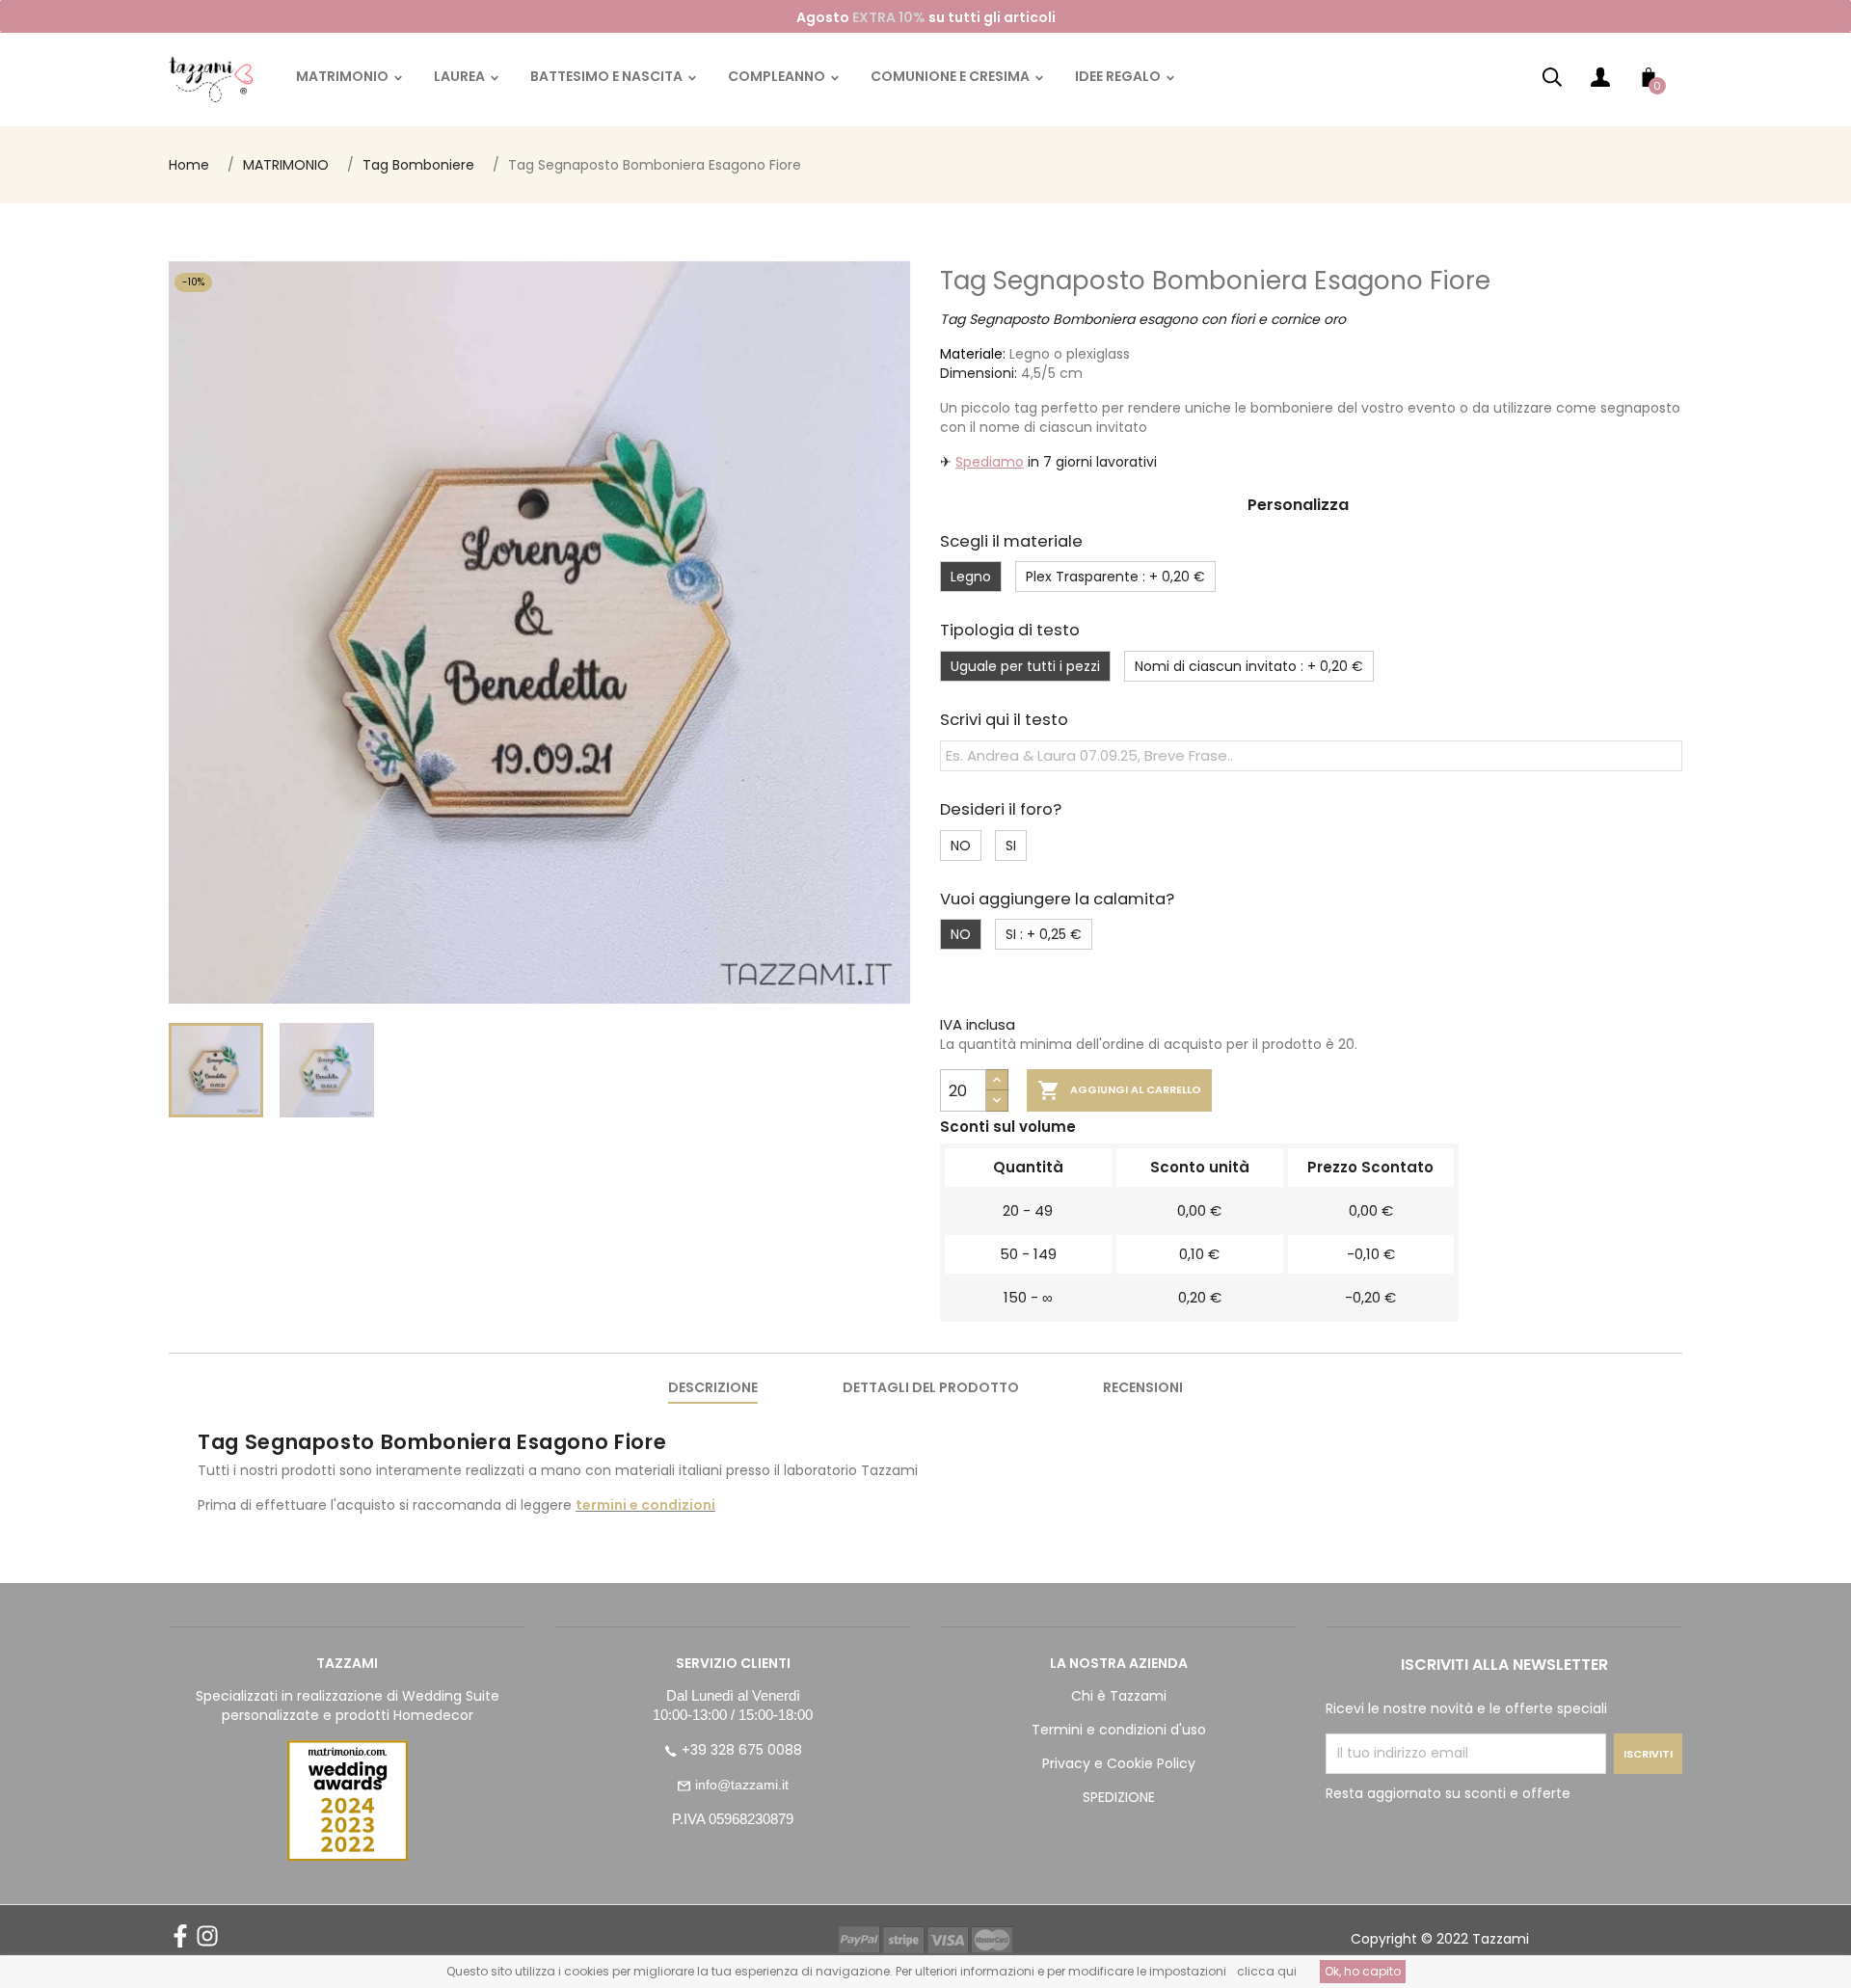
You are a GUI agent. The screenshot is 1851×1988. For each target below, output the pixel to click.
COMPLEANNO (778, 76)
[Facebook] (180, 1943)
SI (1011, 846)
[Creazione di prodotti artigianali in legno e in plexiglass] (211, 79)
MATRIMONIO (344, 76)
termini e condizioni (645, 1505)
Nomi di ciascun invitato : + (1249, 666)
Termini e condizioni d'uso (1119, 1730)
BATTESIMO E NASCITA (608, 76)
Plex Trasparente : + (1115, 577)
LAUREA (461, 76)
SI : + (1044, 934)
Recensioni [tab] (1143, 1387)
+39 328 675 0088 (742, 1750)
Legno (971, 577)
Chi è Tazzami (1119, 1696)
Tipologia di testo (1010, 630)
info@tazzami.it (742, 1785)
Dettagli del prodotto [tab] (931, 1387)
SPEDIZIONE (1119, 1797)
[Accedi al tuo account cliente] (1600, 81)
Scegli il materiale (1011, 541)
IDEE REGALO (1119, 76)
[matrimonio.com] (347, 1800)
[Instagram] (207, 1943)
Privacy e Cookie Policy (1119, 1763)
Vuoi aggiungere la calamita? (1057, 899)
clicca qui (1267, 1971)
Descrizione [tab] (713, 1387)
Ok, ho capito (1363, 1971)
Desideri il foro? (1001, 809)
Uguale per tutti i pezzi (1025, 666)
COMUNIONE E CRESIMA (952, 76)
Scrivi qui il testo (1004, 720)
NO (961, 846)
